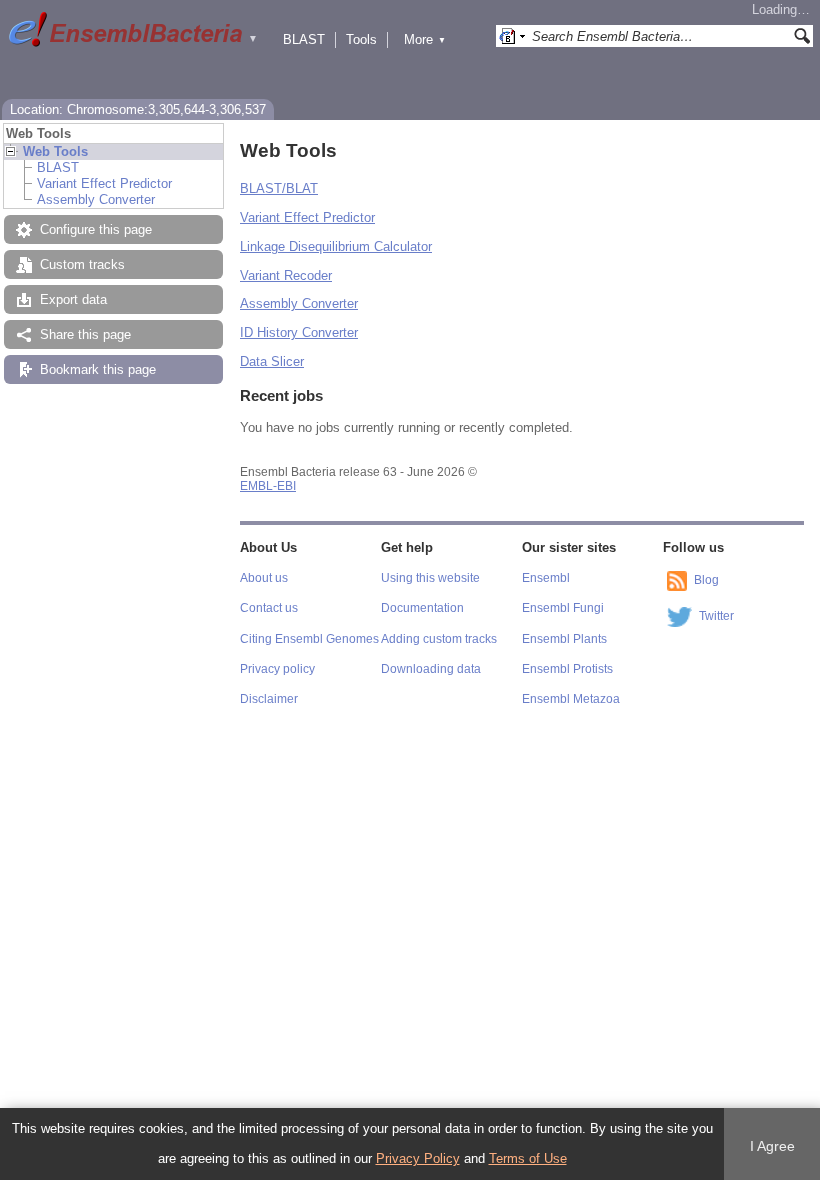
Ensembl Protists (567, 669)
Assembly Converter (96, 199)
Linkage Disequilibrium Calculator (336, 246)
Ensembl (546, 578)
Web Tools (55, 151)
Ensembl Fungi (563, 608)
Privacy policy (277, 669)
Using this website (430, 578)
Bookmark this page (98, 369)
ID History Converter (299, 332)
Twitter (716, 616)
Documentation (422, 608)
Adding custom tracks (439, 639)
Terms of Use (528, 1158)
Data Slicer (272, 361)
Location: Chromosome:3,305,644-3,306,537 (138, 109)
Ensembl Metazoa (571, 699)
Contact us (269, 608)
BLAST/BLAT (279, 188)
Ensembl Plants (564, 639)
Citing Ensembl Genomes (309, 639)
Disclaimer (269, 699)
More (425, 39)
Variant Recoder (286, 275)
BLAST (304, 39)
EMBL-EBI (268, 486)
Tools (361, 39)
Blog (706, 580)
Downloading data (431, 669)
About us (264, 578)
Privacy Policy (418, 1158)
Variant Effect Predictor (104, 183)
